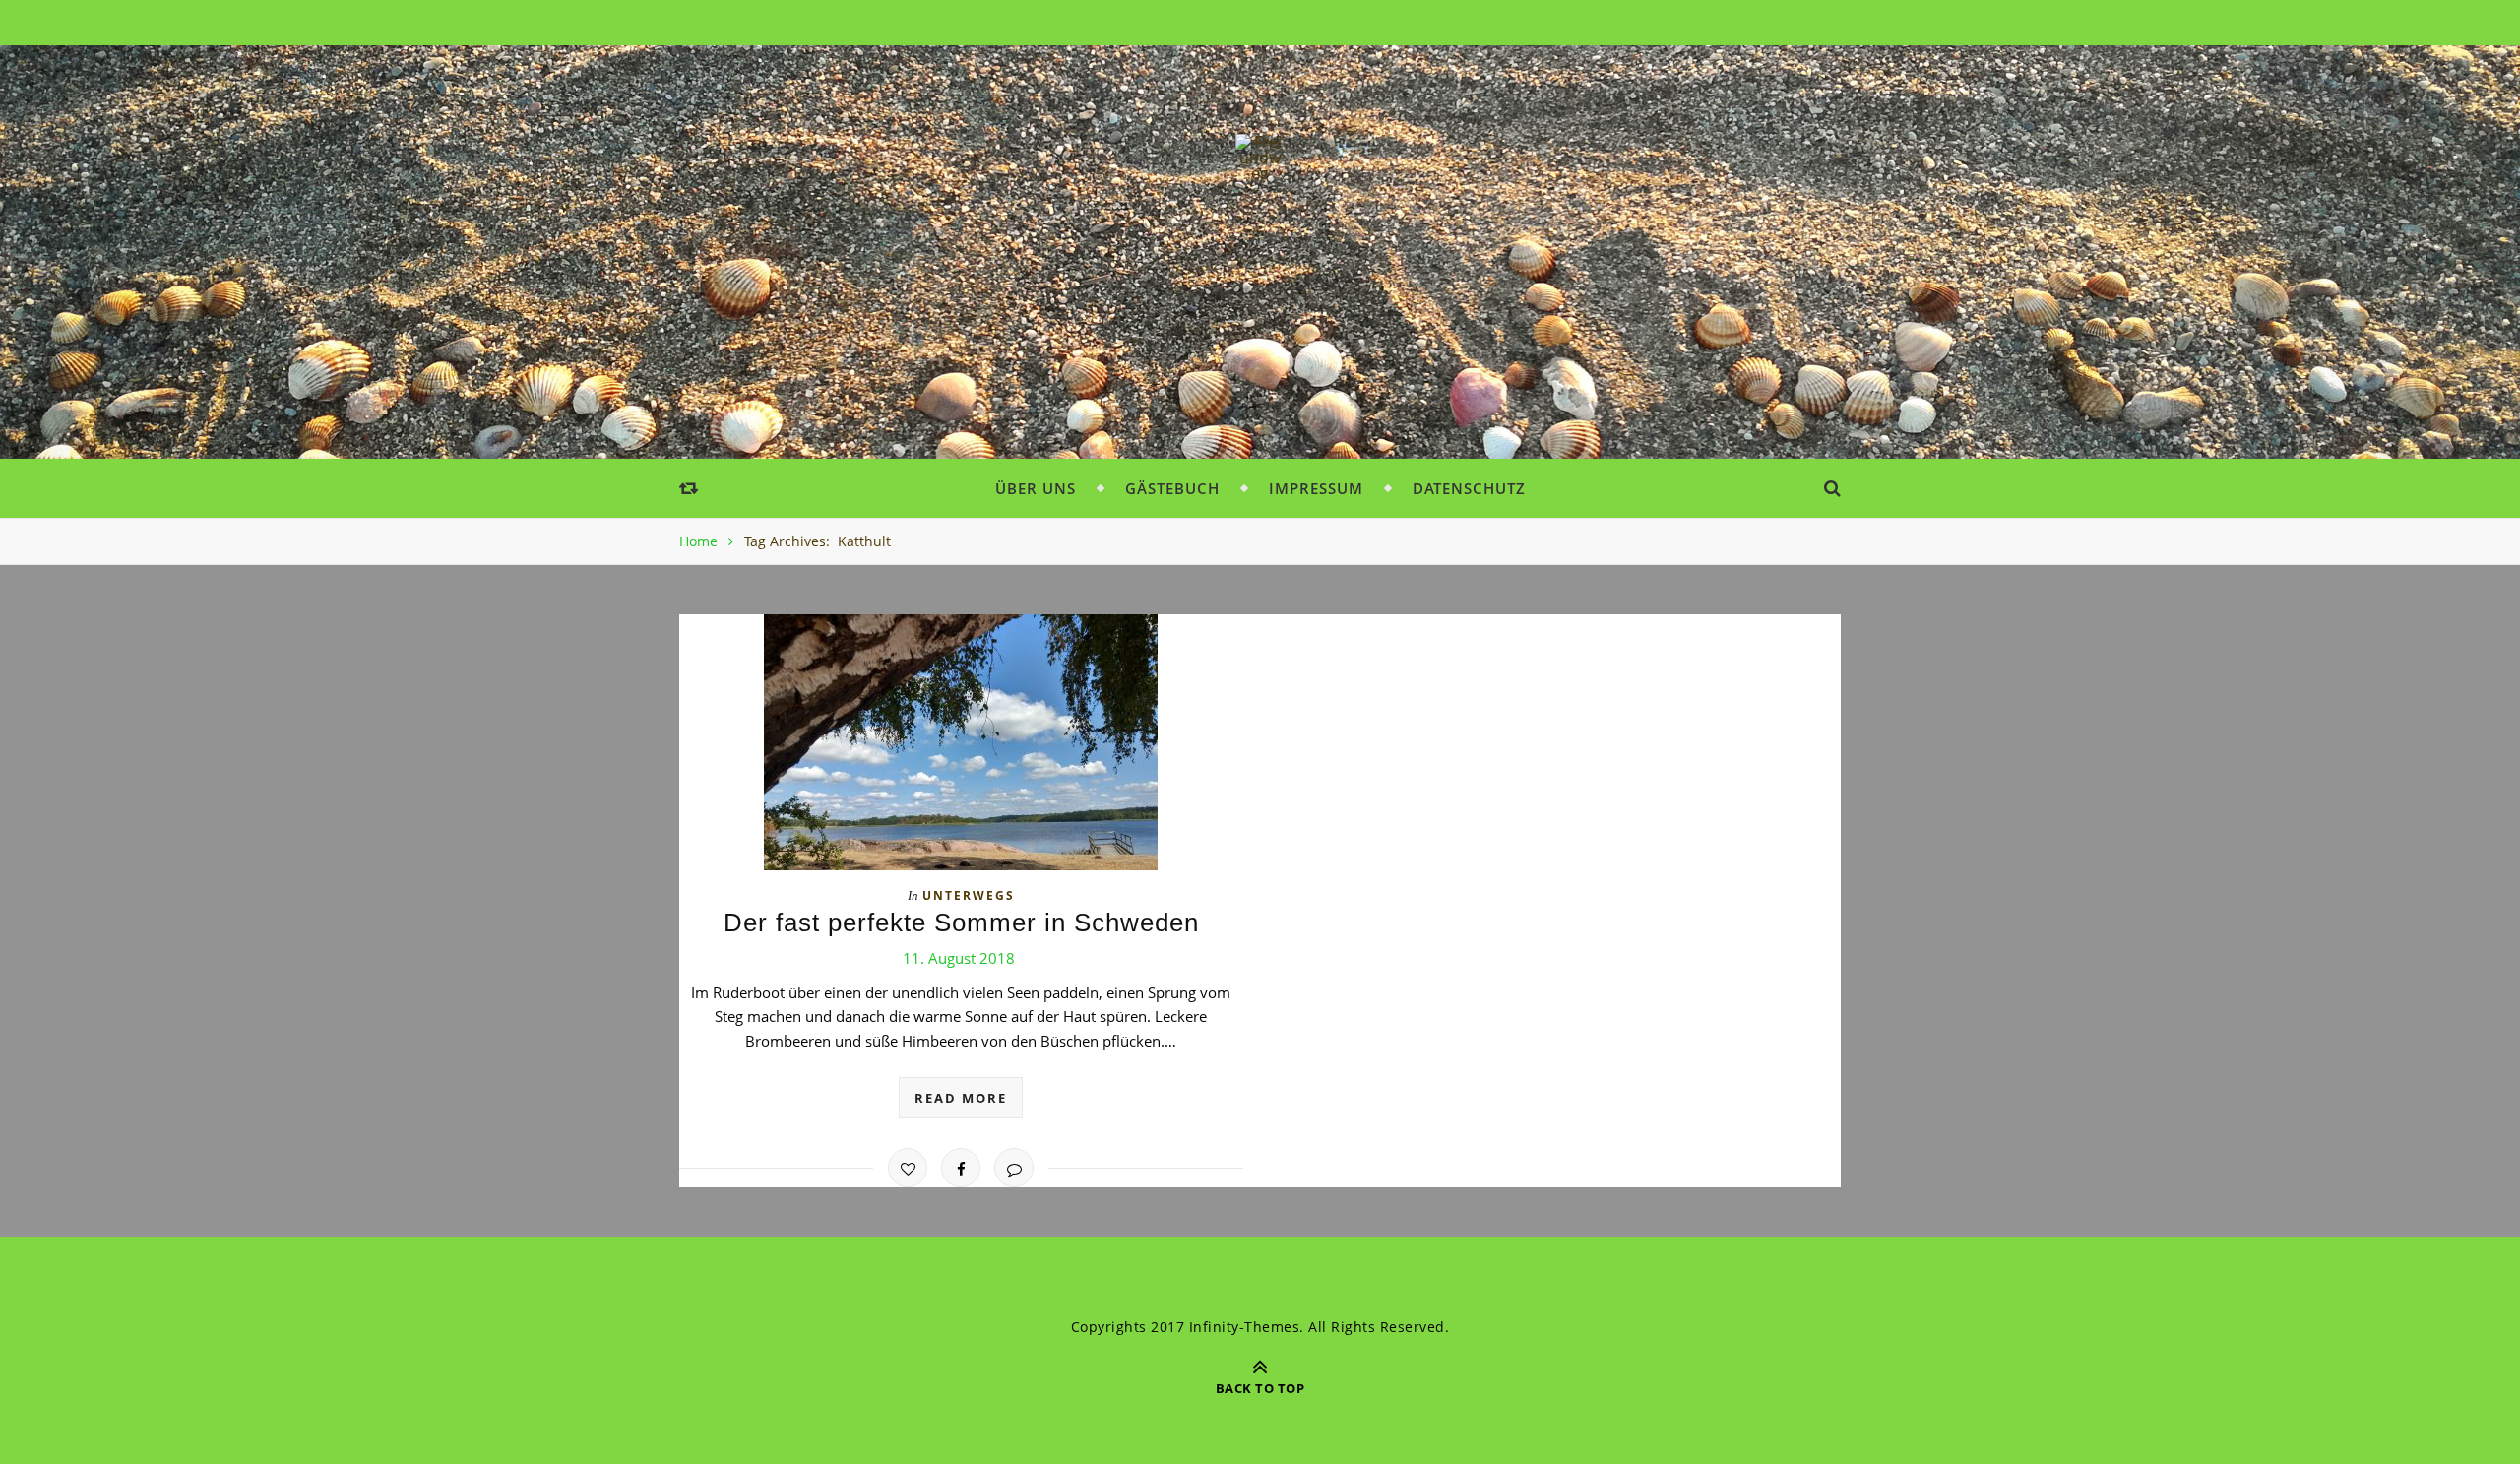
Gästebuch (1172, 488)
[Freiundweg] (1260, 158)
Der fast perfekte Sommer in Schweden (961, 923)
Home (698, 541)
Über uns (1036, 488)
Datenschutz (1469, 488)
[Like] (908, 1168)
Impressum (1316, 488)
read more (961, 1098)
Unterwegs (969, 895)
